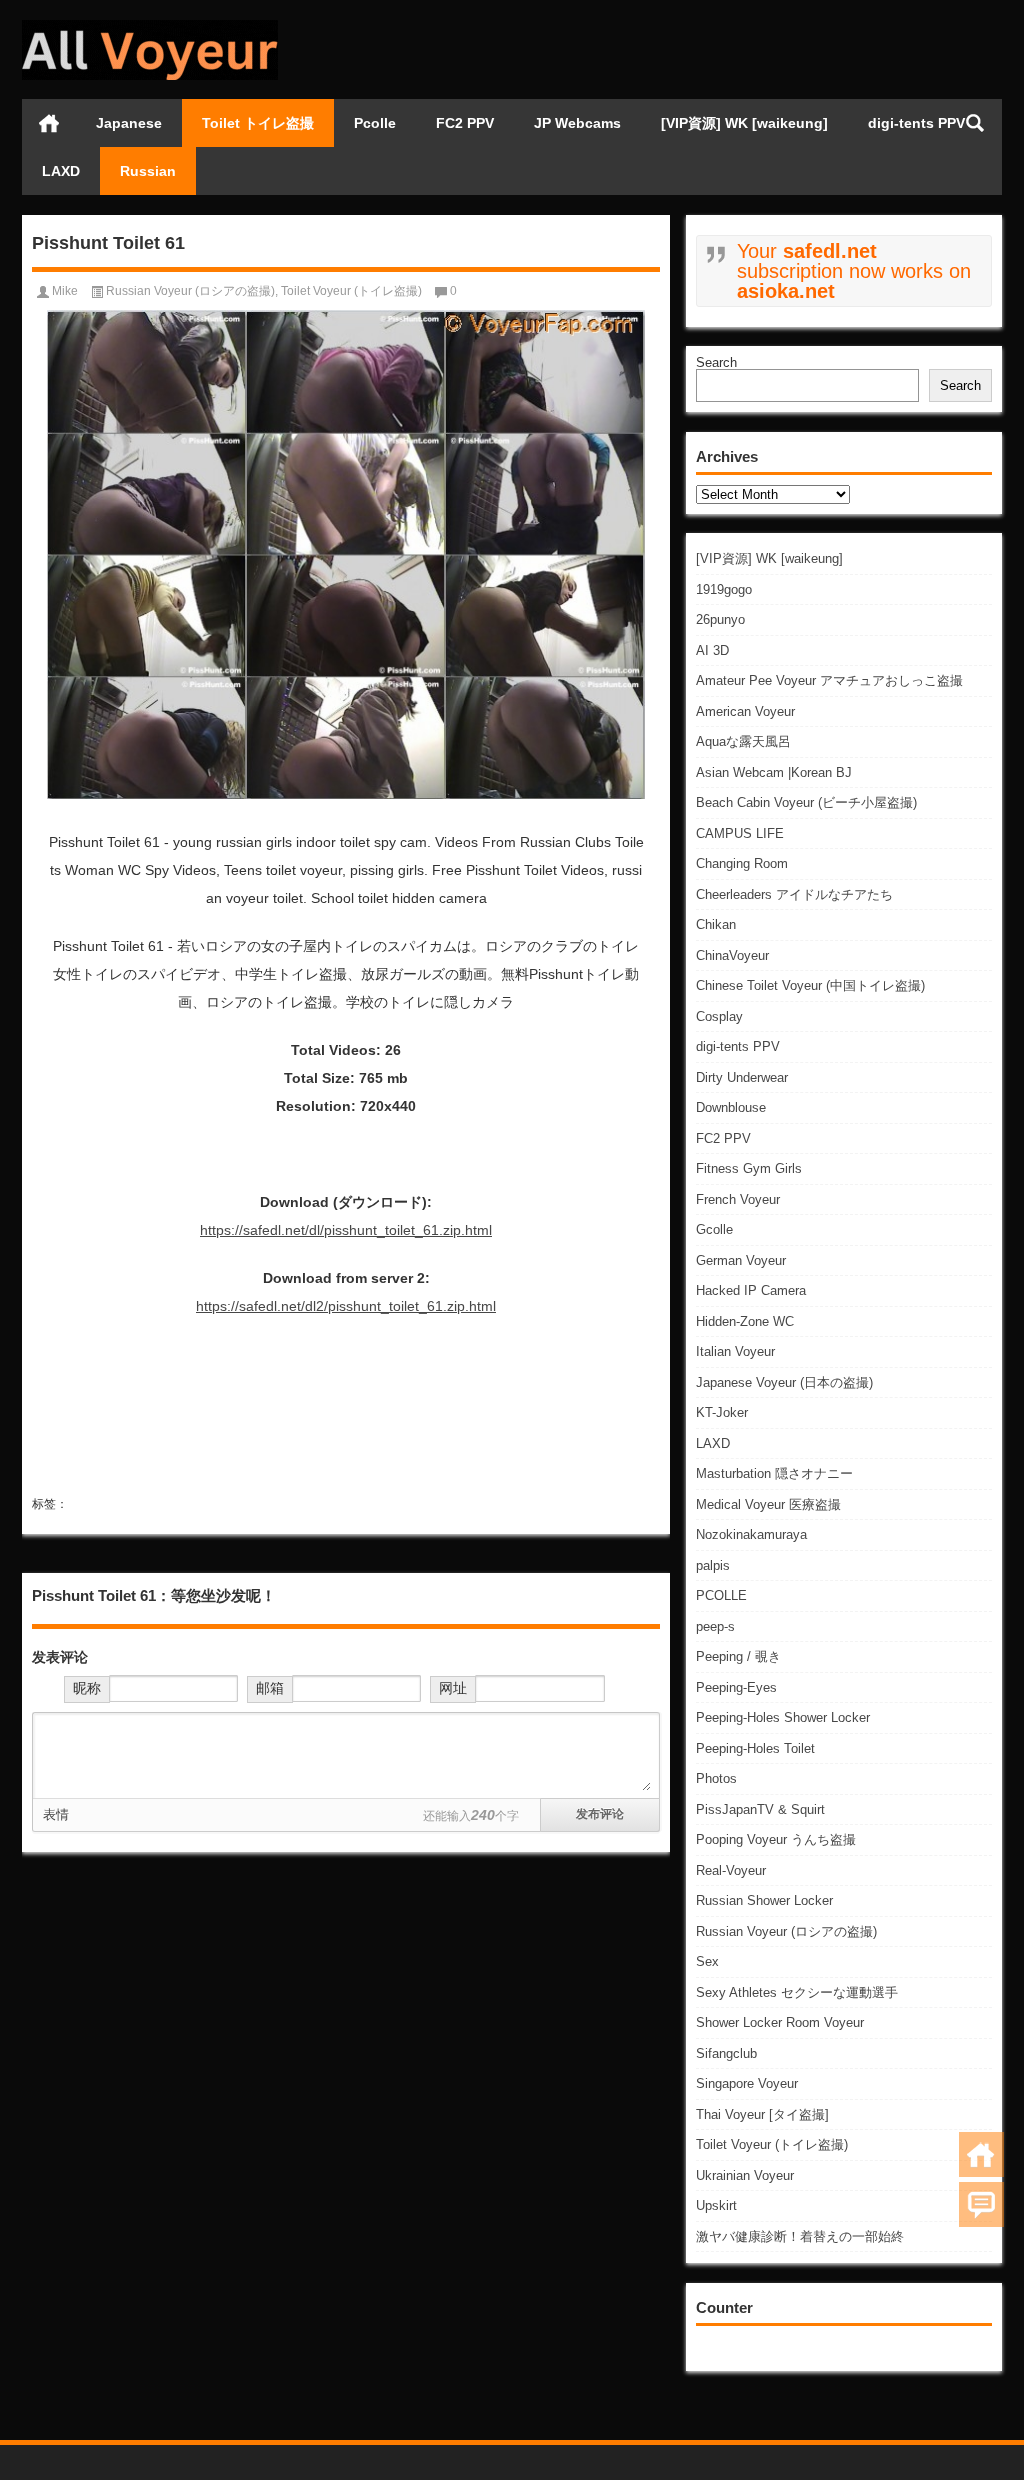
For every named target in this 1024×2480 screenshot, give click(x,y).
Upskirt (716, 2205)
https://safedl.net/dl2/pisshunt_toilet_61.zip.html (346, 1306)
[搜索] (975, 123)
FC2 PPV (465, 123)
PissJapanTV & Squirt (760, 1809)
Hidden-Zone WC (745, 1321)
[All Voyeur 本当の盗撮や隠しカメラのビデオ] (150, 26)
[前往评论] (981, 2204)
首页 (49, 123)
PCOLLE (721, 1595)
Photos (716, 1778)
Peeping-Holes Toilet (755, 1748)
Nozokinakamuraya (751, 1534)
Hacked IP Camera (751, 1290)
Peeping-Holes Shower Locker (783, 1717)
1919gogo (724, 589)
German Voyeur (741, 1260)
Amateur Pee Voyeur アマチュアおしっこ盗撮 (829, 680)
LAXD (61, 171)
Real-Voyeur (731, 1870)
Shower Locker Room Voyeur (780, 2022)
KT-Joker (722, 1412)
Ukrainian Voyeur (745, 2175)
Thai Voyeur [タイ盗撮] (762, 2114)
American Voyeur (745, 711)
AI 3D (712, 650)
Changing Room (742, 863)
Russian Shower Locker (764, 1900)
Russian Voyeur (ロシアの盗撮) (786, 1931)
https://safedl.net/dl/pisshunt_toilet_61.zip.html (346, 1230)
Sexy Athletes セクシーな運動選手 (797, 1992)
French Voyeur (738, 1199)
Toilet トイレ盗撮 (258, 123)
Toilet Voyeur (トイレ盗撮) (772, 2144)
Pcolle (375, 123)
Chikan (716, 924)
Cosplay (719, 1016)
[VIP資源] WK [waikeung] (744, 123)
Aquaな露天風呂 (743, 741)
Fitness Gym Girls (749, 1168)
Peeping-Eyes (736, 1687)
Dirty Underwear (742, 1077)
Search (716, 362)
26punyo (720, 619)
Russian (148, 171)
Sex (707, 1961)
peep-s (715, 1626)
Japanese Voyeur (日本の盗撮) (784, 1382)
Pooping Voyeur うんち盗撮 (776, 1839)
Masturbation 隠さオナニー (774, 1473)
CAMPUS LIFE (740, 833)
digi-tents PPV (916, 123)
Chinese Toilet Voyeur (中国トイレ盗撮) (810, 985)
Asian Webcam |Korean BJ (774, 772)
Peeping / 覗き (738, 1656)
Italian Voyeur (735, 1351)
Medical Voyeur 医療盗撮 (768, 1504)
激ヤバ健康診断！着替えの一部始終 (800, 2236)
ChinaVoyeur (732, 955)
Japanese (129, 123)
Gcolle (714, 1229)
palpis (713, 1565)
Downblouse (731, 1107)
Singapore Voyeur (747, 2083)
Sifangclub (726, 2053)
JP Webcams (577, 123)
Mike (65, 291)
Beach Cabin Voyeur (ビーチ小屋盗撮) (806, 802)
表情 (56, 1814)
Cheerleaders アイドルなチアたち (794, 894)
